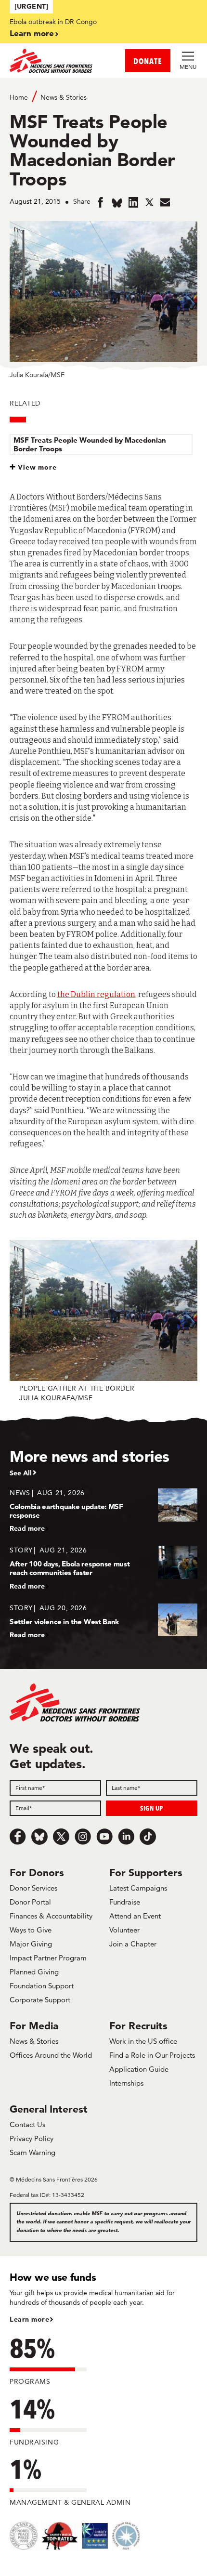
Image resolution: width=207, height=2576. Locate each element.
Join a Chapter (133, 1944)
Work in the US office (143, 2041)
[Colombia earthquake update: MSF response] (103, 1510)
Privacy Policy (32, 2138)
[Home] (57, 61)
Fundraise (125, 1902)
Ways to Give (31, 1930)
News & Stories (64, 97)
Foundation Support (42, 1986)
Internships (126, 2083)
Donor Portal (30, 1902)
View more (37, 467)
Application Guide (139, 2069)
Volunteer (124, 1930)
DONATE (148, 61)
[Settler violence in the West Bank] (103, 1621)
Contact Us (27, 2124)
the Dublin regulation (96, 994)
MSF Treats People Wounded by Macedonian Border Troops (90, 444)
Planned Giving (34, 1972)
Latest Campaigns (138, 1888)
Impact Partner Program (48, 1958)
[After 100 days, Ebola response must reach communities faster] (103, 1568)
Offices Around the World (51, 2055)
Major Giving (31, 1944)
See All (21, 1473)
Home (19, 97)
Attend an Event (135, 1916)
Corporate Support (40, 2000)
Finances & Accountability (51, 1916)
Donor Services (33, 1888)
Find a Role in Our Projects (152, 2055)
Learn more (32, 33)
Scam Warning (32, 2152)
